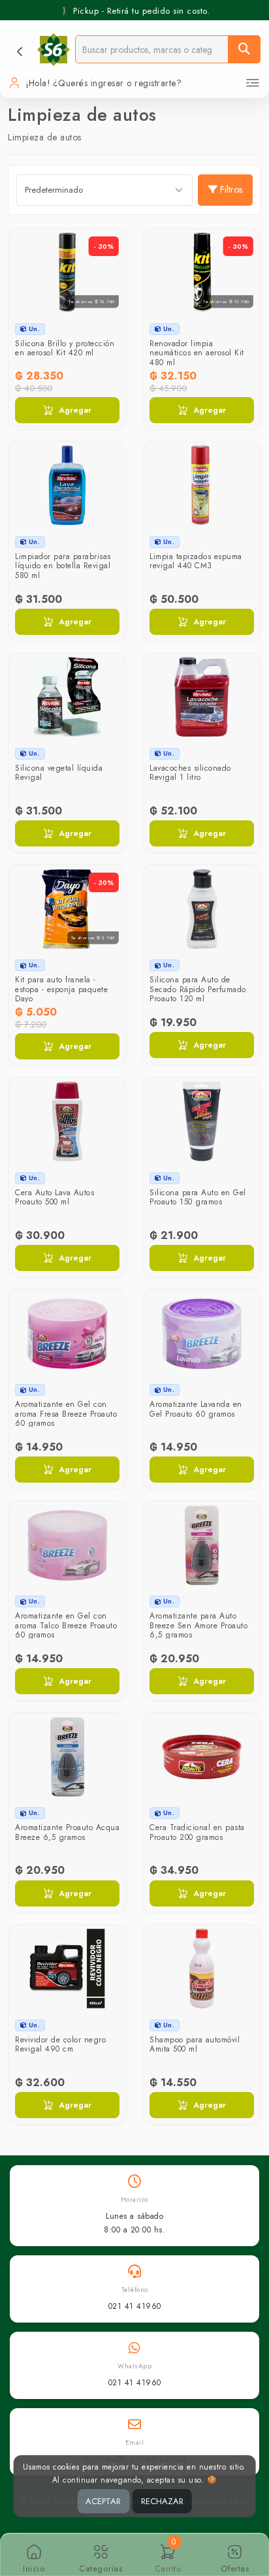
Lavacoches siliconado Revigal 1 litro (190, 773)
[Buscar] (244, 49)
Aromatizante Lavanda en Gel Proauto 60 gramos (196, 1409)
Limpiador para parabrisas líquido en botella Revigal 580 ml (63, 566)
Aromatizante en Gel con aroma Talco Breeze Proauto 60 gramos (66, 1625)
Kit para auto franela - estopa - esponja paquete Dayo (61, 989)
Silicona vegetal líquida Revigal (59, 773)
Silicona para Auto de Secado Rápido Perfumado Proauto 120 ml (198, 989)
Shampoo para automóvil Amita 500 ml (195, 2044)
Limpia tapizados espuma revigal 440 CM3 (196, 561)
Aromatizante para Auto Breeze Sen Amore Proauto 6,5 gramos (198, 1625)
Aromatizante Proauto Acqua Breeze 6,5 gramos (67, 1832)
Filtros (231, 189)
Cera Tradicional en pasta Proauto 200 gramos (197, 1832)
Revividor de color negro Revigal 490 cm (60, 2044)
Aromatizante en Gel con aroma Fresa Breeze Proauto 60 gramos (66, 1414)
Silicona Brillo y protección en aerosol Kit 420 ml (65, 348)
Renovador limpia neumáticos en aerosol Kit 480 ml (197, 353)
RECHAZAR (162, 2501)
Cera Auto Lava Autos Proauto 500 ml (55, 1197)
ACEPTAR (103, 2501)
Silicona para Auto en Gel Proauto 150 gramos (198, 1197)
